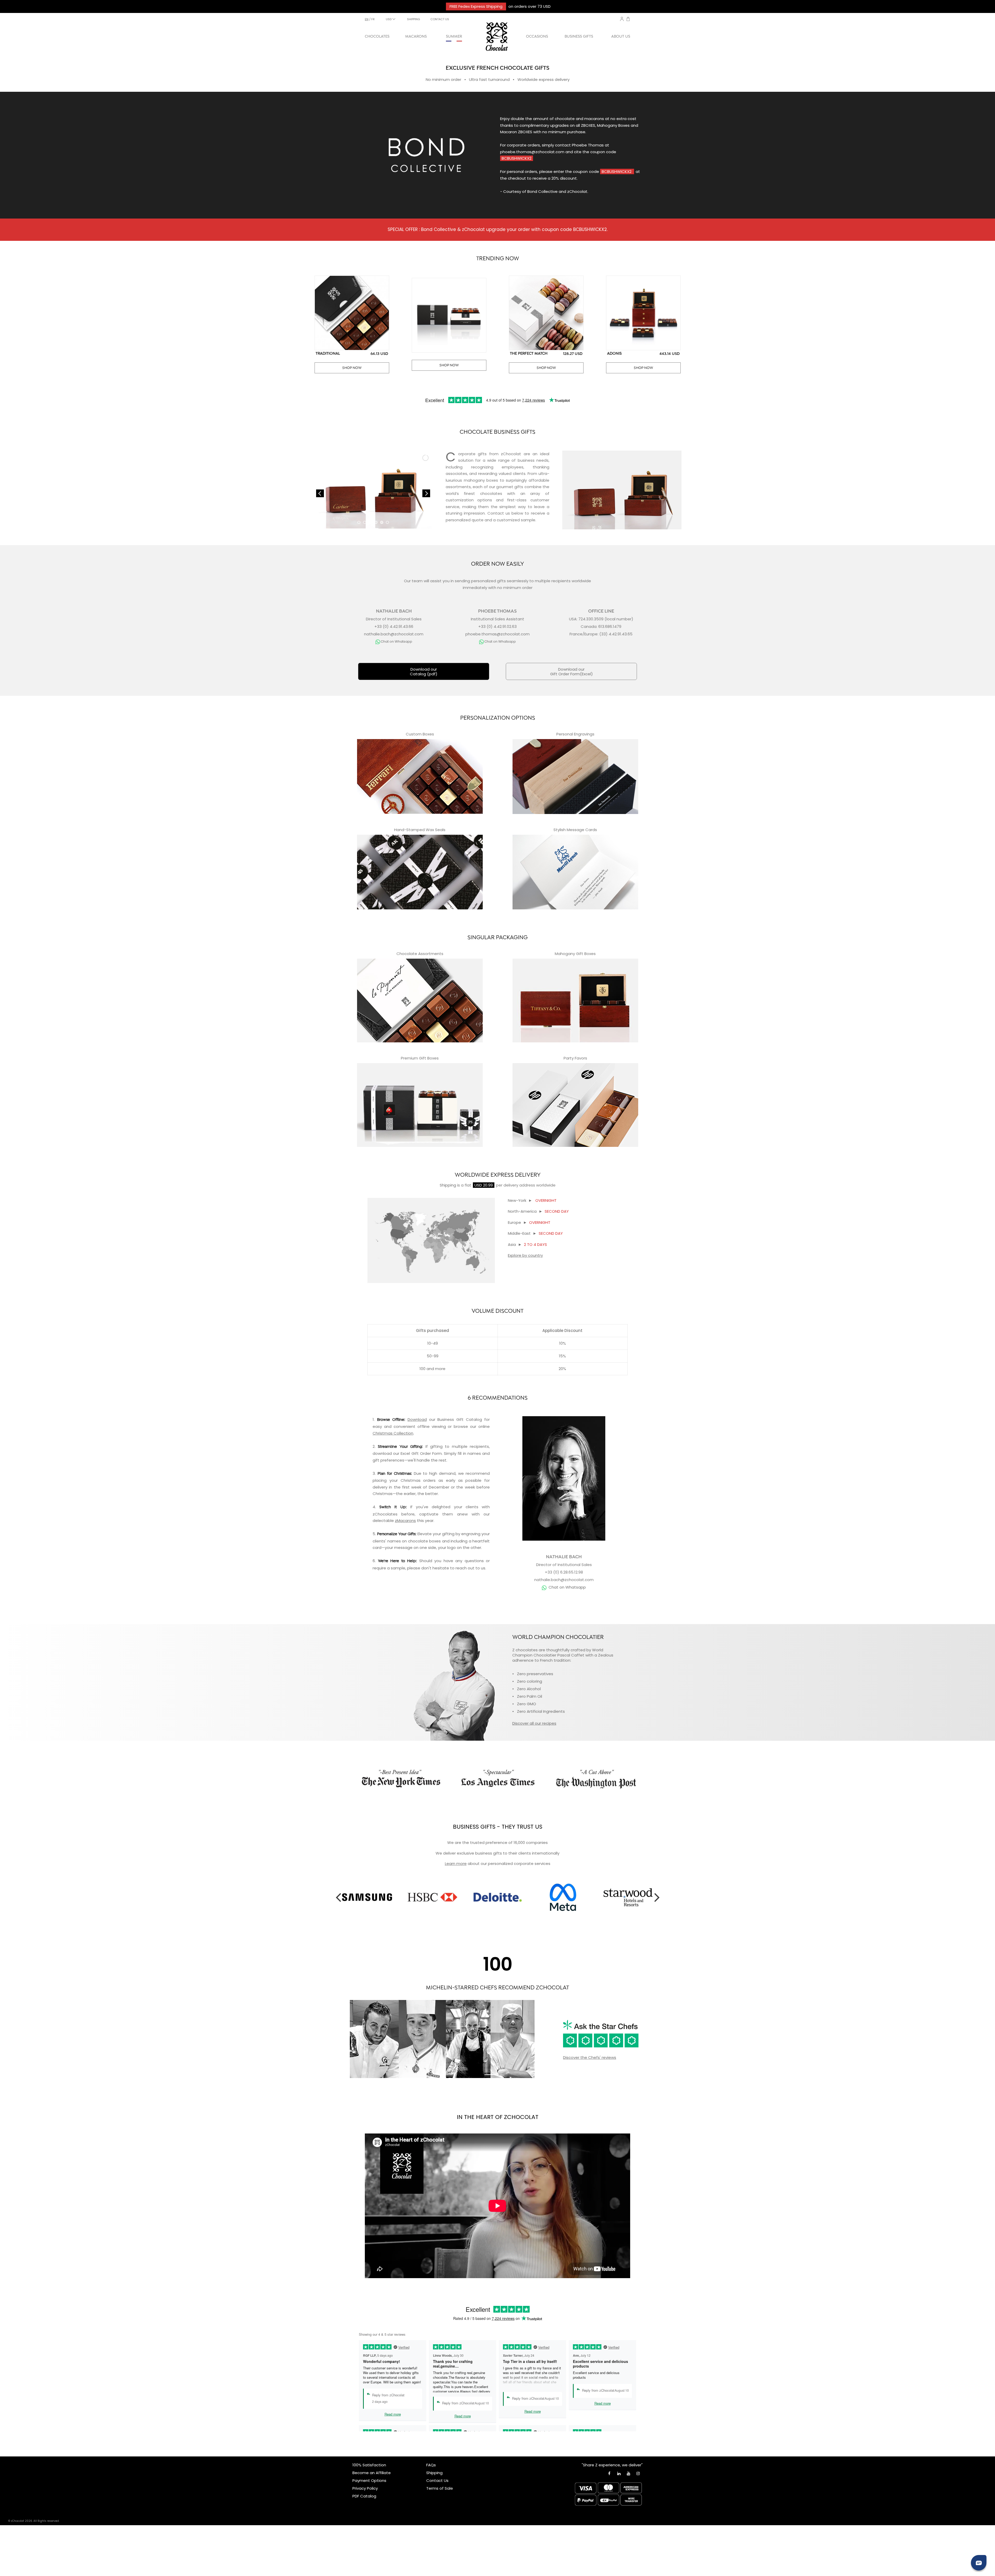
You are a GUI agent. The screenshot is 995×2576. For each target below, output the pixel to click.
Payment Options (369, 2480)
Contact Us (437, 2480)
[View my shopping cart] (628, 20)
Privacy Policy (365, 2488)
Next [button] (657, 1897)
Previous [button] (338, 1897)
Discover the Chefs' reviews (590, 2057)
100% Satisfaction (369, 2465)
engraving (471, 1534)
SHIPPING (414, 19)
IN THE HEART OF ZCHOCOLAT (498, 2117)
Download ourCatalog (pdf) (424, 672)
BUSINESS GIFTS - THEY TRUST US (498, 1827)
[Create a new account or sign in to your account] (622, 19)
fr (373, 19)
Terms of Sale (440, 2488)
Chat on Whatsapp (567, 1587)
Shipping (448, 1185)
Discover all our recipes (534, 1723)
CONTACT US (440, 19)
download (382, 1453)
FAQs (431, 2465)
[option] (367, 1897)
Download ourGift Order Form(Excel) (571, 672)
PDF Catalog (364, 2496)
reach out (465, 1568)
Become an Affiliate (372, 2473)
